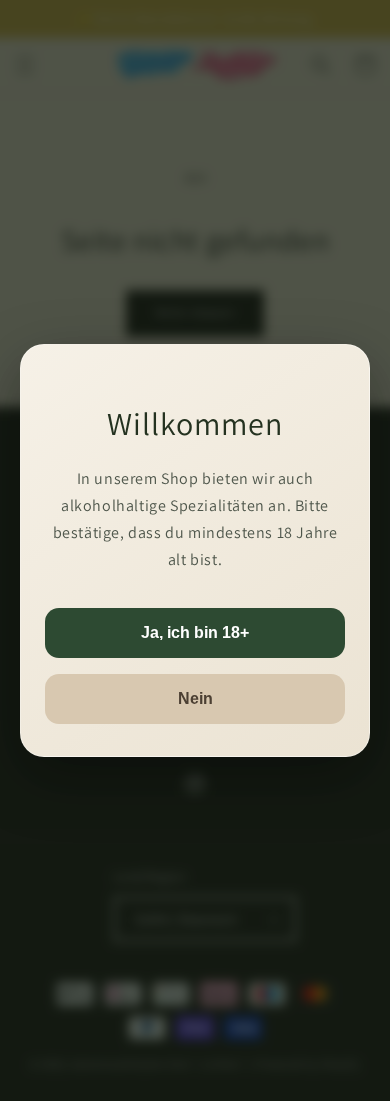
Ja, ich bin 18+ (195, 632)
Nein (195, 698)
